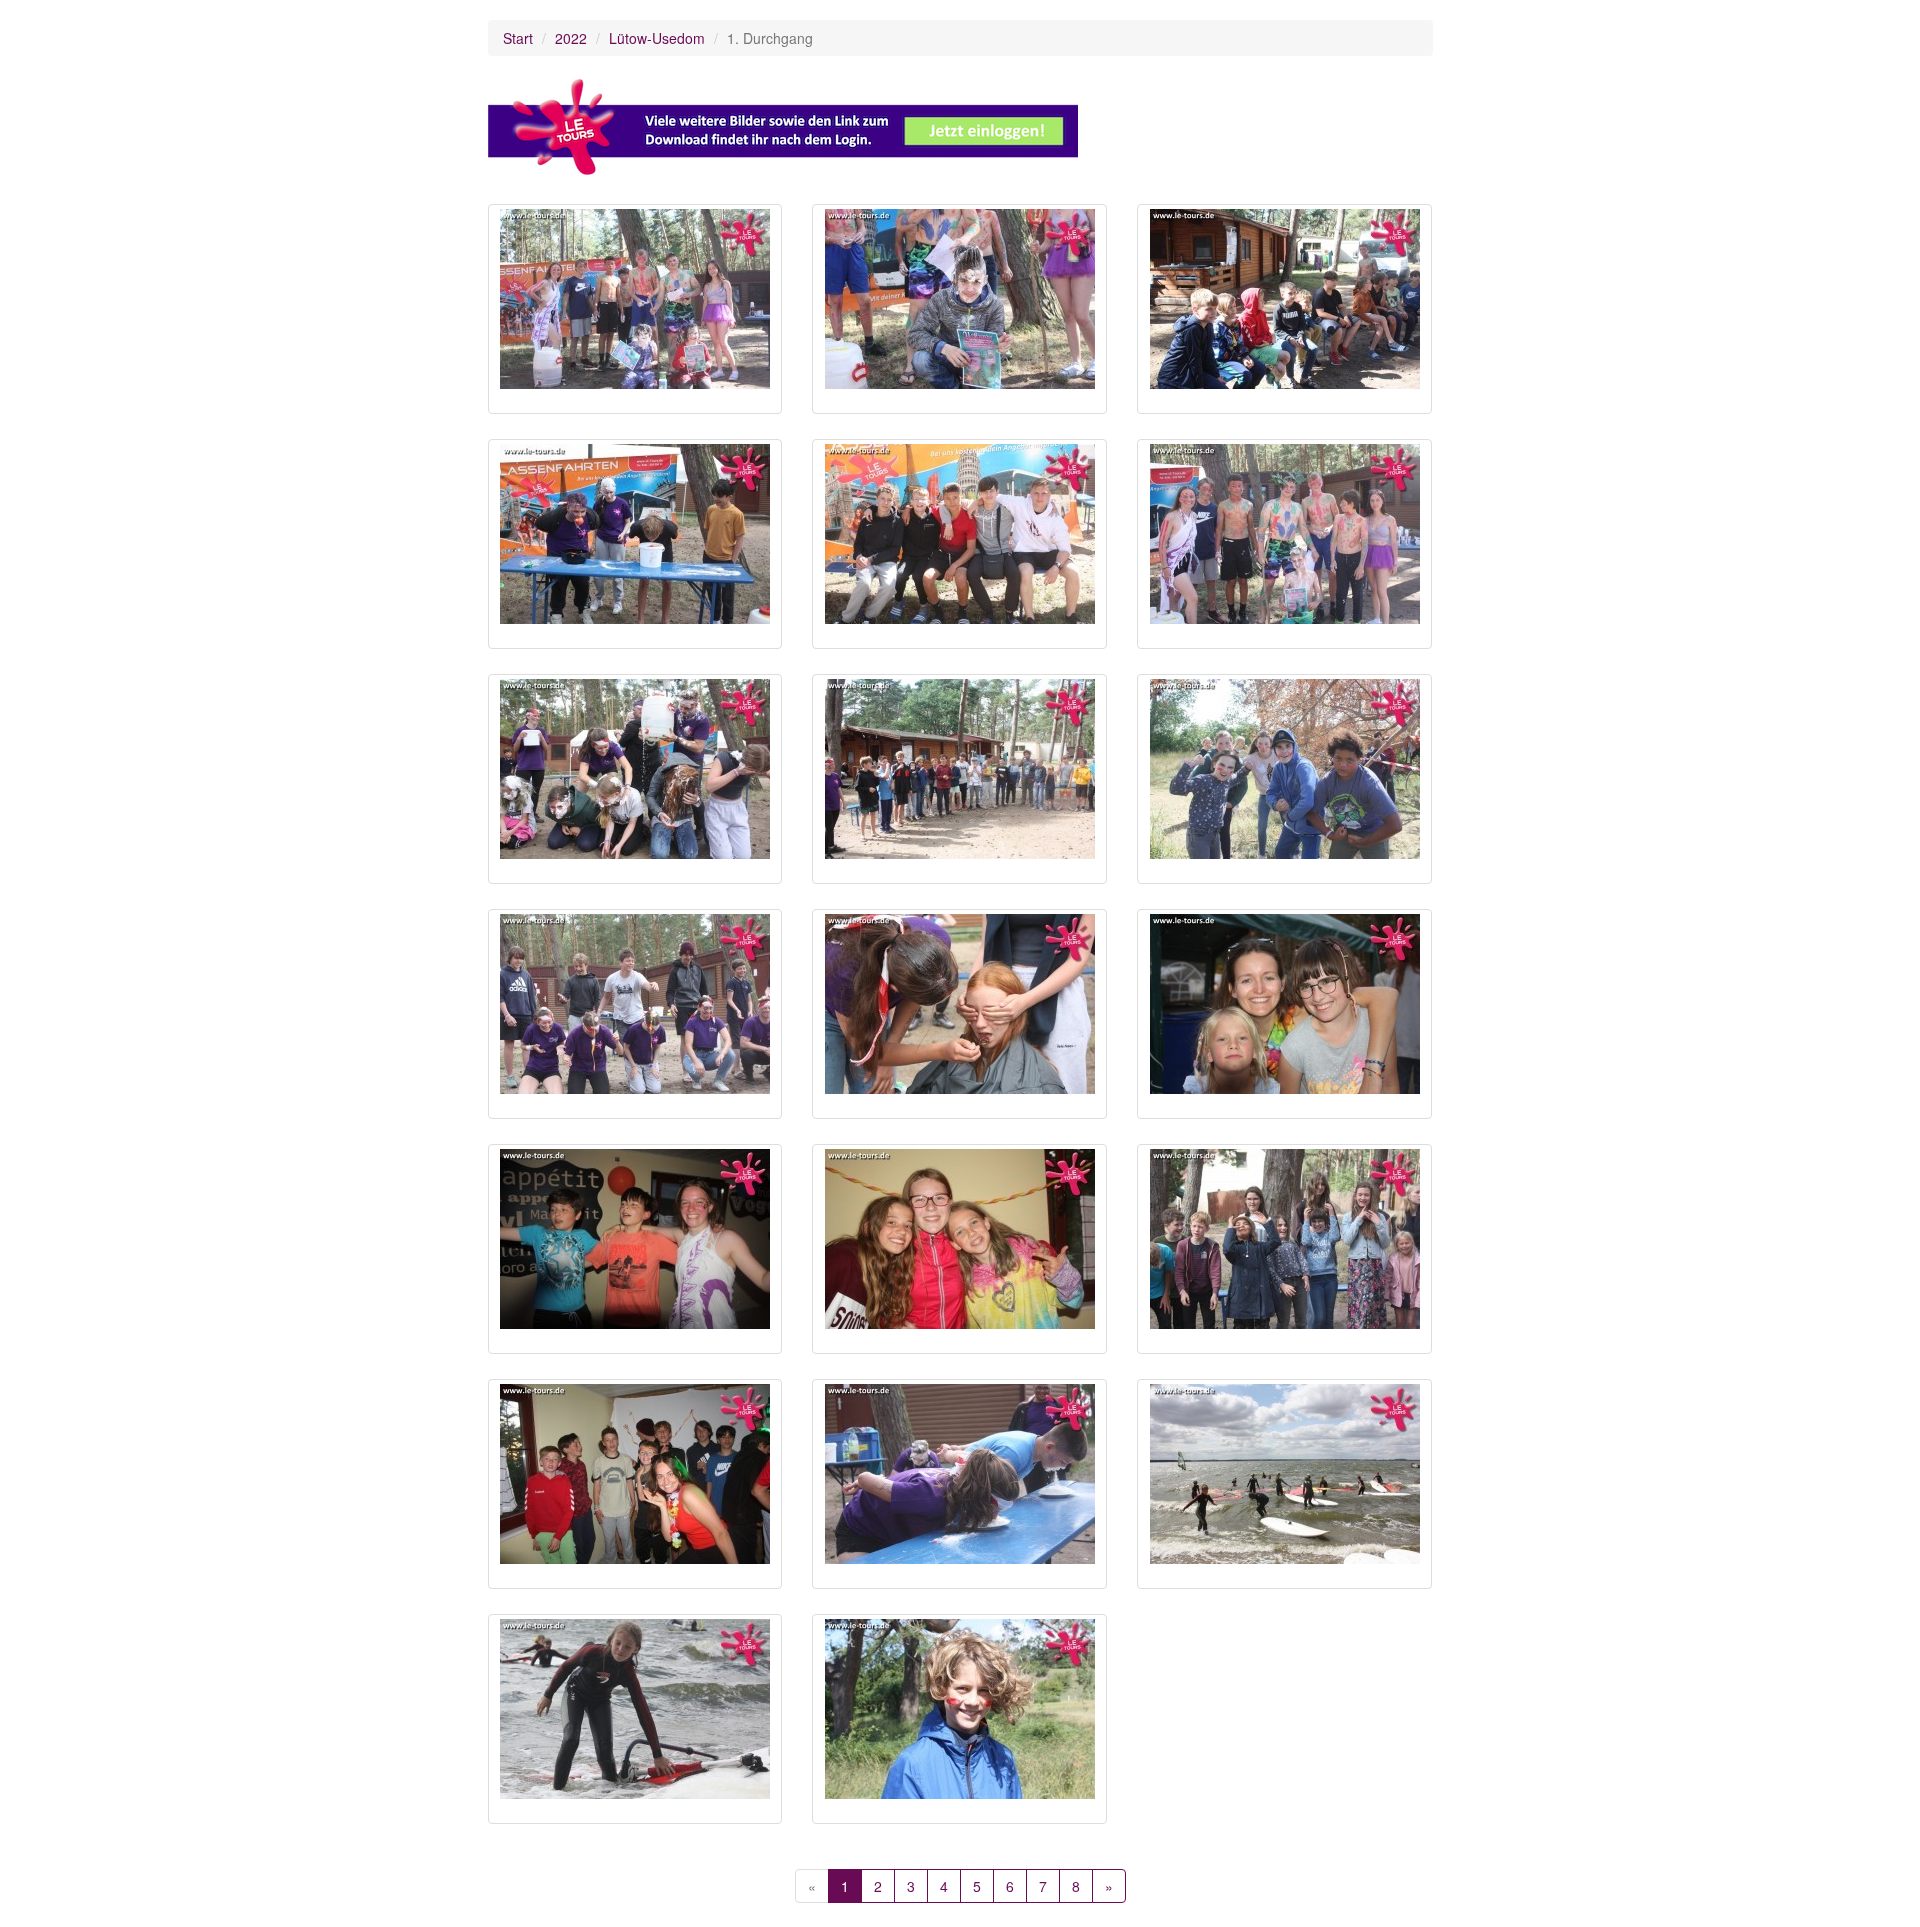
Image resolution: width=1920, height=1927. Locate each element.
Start (518, 38)
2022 (571, 38)
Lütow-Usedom (657, 38)
